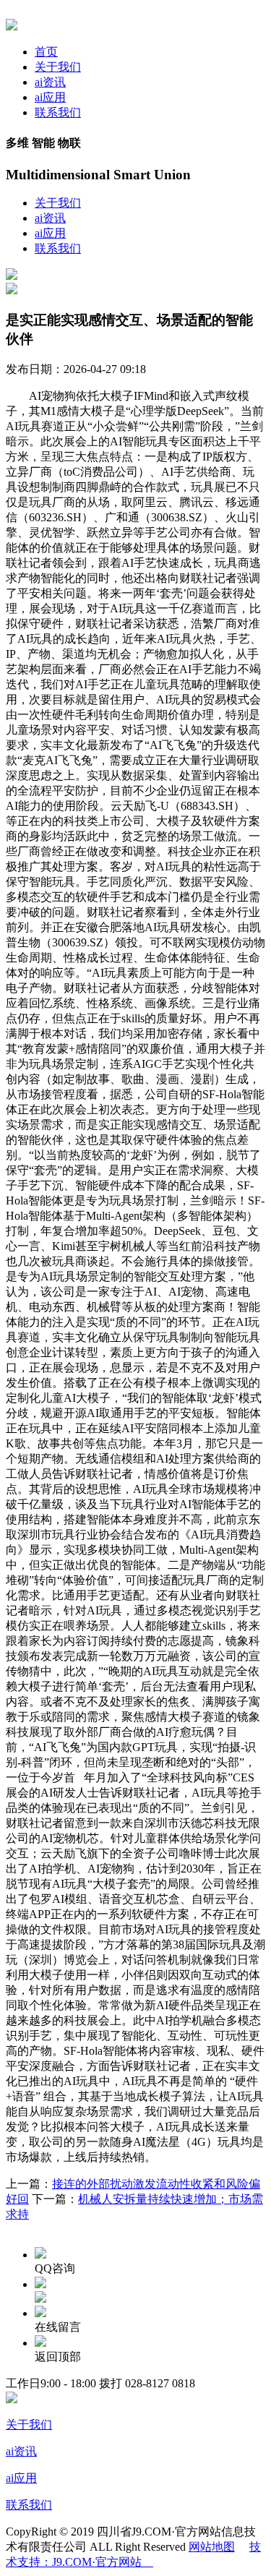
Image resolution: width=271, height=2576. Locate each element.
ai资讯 (50, 82)
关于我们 (58, 67)
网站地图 (212, 2547)
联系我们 (58, 112)
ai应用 (50, 97)
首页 (46, 52)
